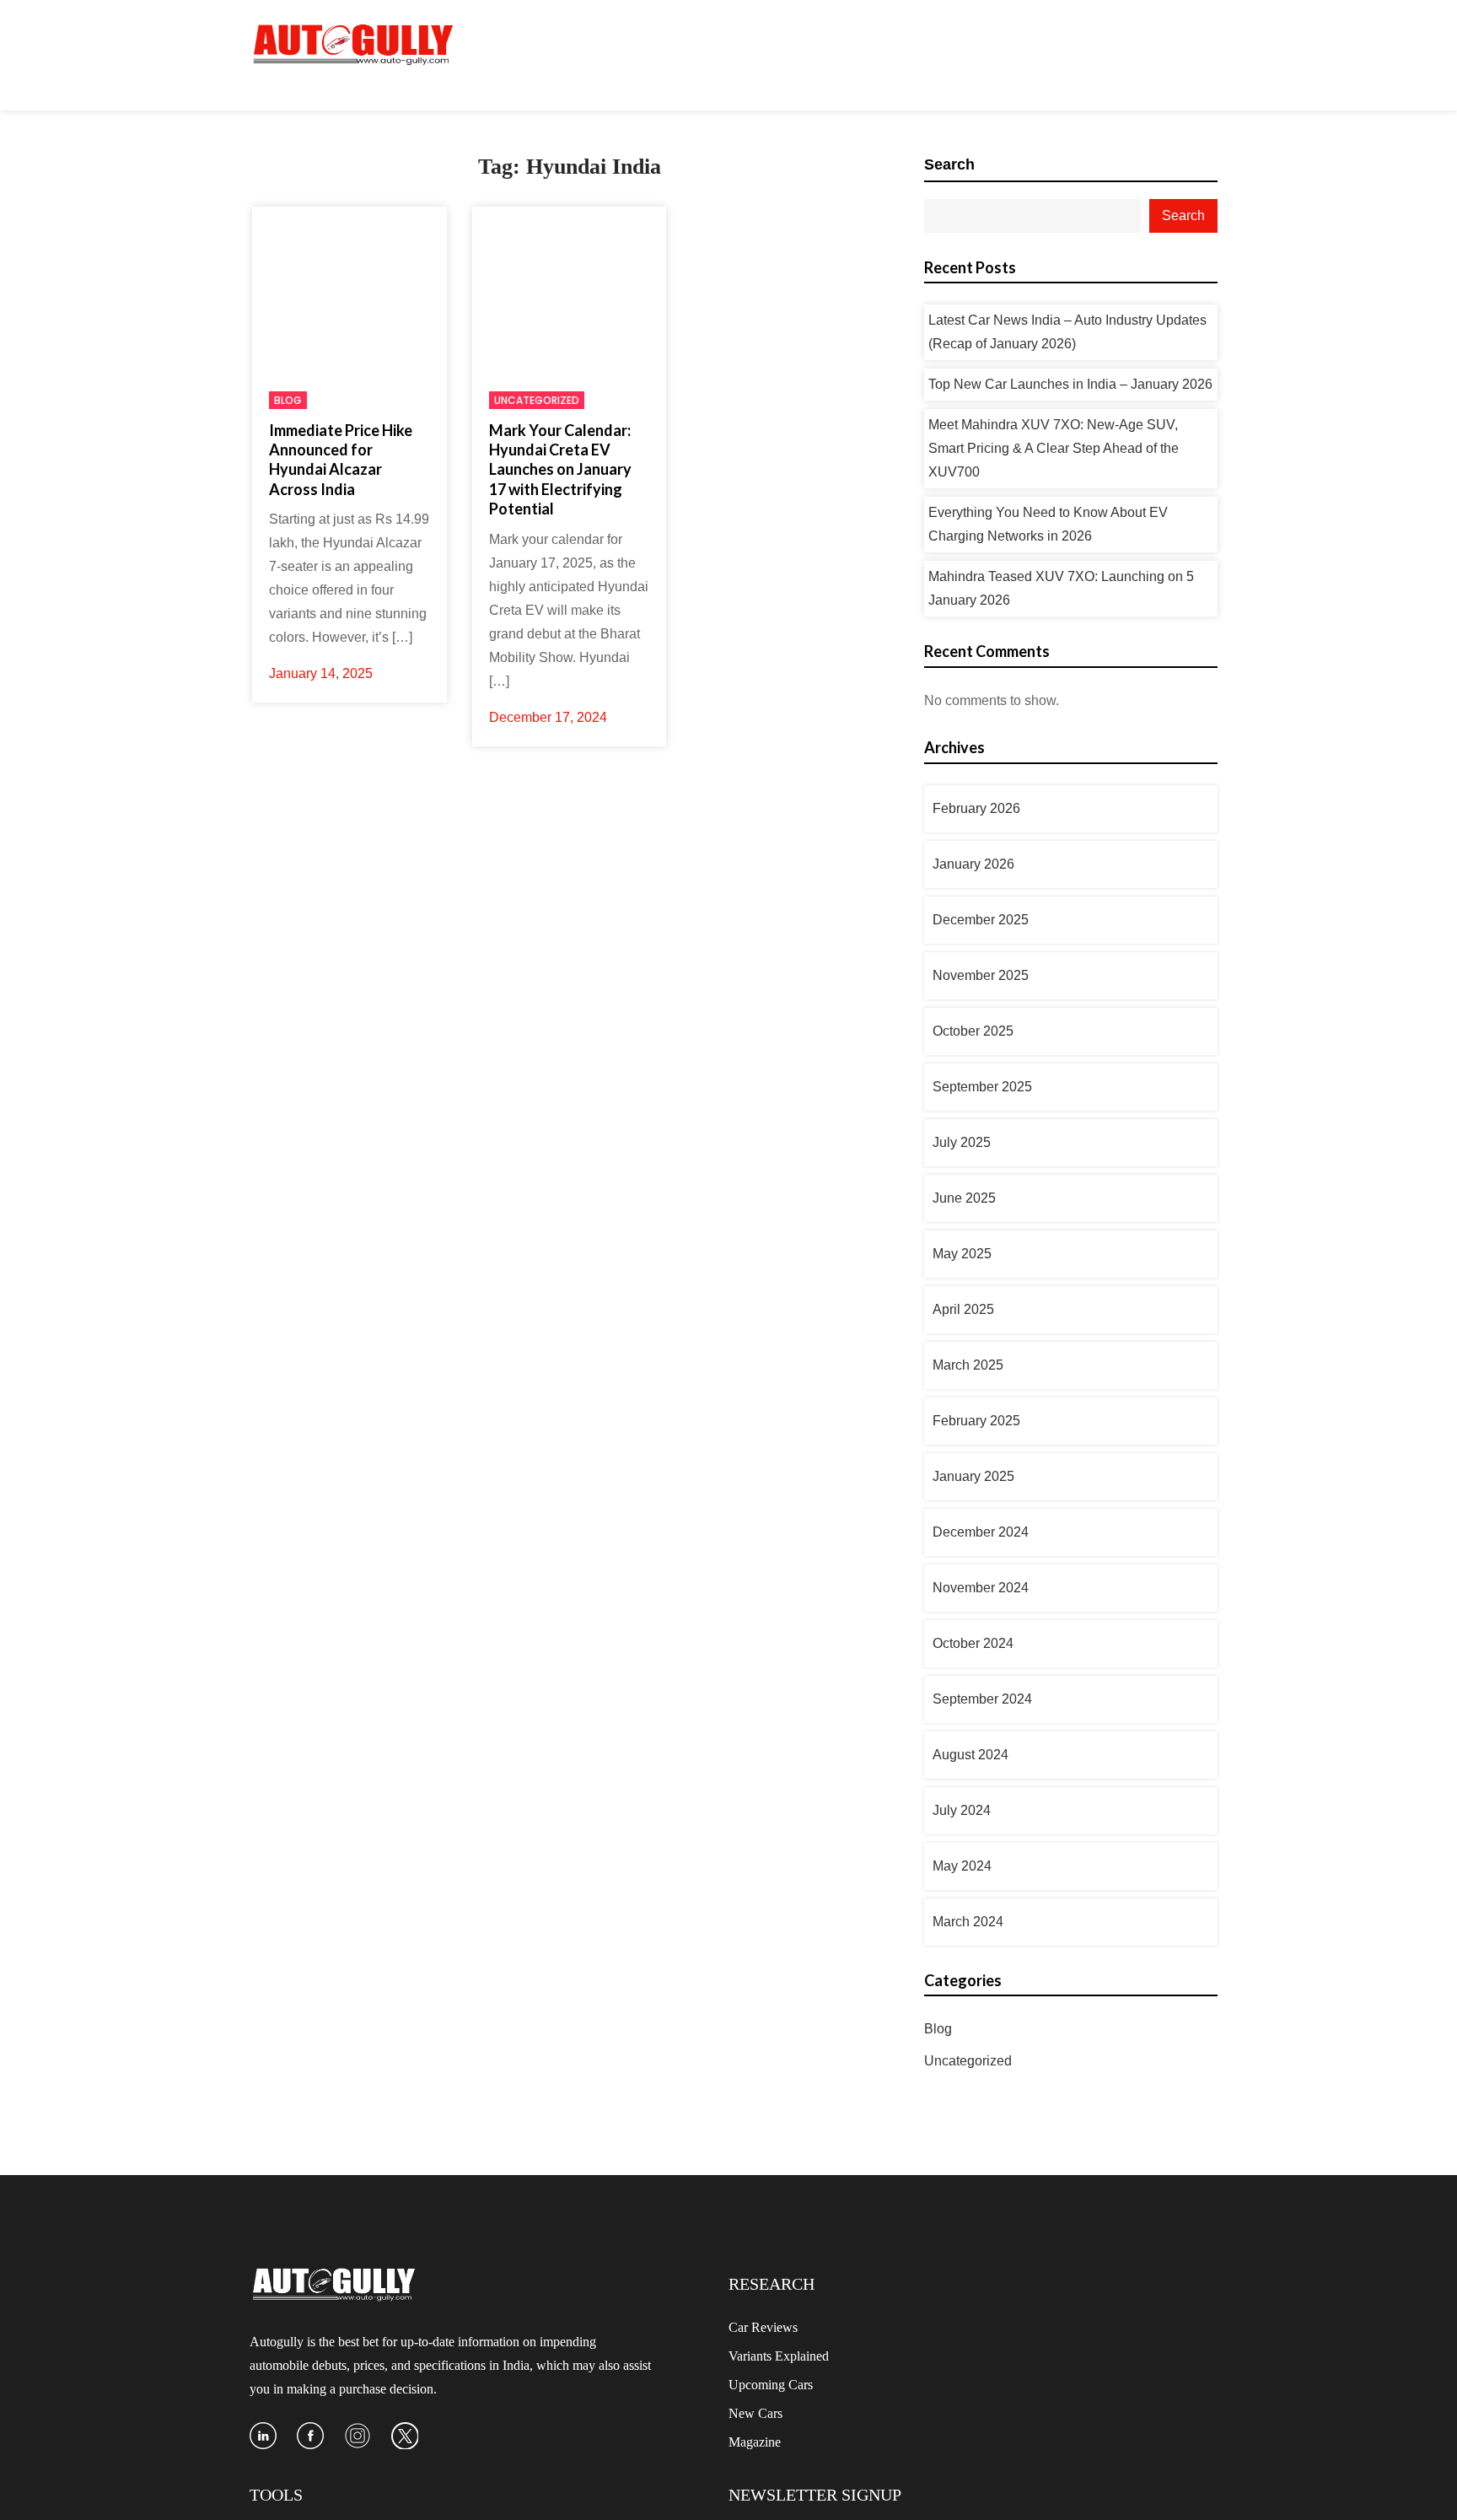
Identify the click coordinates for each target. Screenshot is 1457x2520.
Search (949, 164)
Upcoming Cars (771, 2385)
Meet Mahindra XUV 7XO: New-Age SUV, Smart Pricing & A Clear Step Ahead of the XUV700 (1054, 448)
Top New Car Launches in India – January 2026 (1070, 384)
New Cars (755, 2413)
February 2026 (976, 808)
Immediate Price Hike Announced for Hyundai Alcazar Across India (341, 460)
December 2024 (981, 1532)
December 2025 (981, 920)
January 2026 (973, 864)
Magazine (755, 2442)
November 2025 (981, 975)
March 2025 (968, 1365)
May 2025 (962, 1254)
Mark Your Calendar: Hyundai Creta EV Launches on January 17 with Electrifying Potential (560, 470)
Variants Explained (779, 2356)
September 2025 (982, 1087)
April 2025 (963, 1309)
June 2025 (964, 1198)
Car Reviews (763, 2327)
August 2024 (970, 1755)
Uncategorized (537, 400)
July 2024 (962, 1810)
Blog (288, 400)
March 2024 (968, 1922)
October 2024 (973, 1643)
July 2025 (962, 1142)
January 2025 (973, 1476)
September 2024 (982, 1699)
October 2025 (973, 1031)
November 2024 (981, 1588)
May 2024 (962, 1866)
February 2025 (976, 1421)
